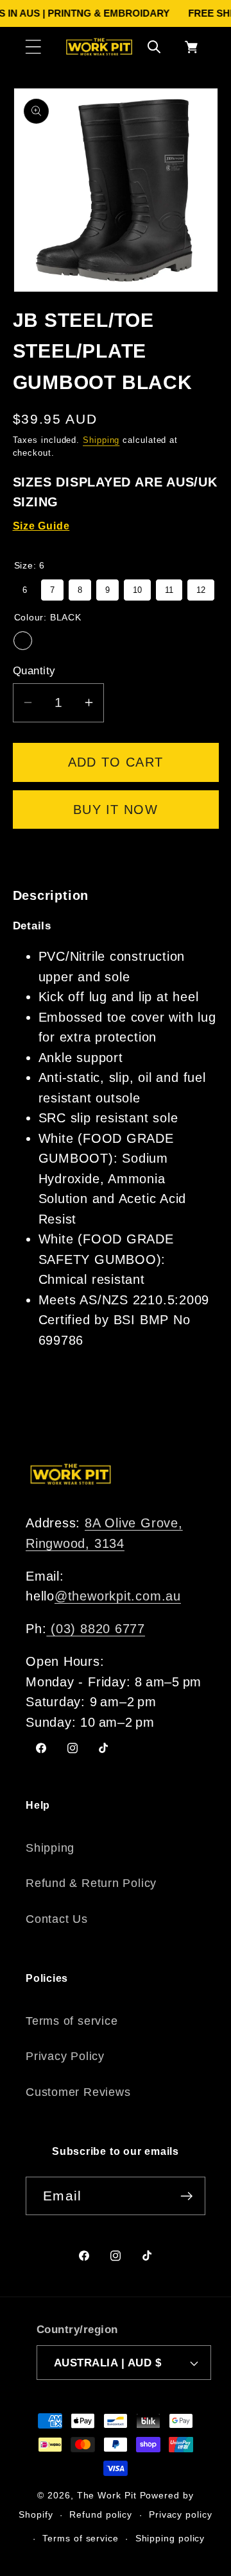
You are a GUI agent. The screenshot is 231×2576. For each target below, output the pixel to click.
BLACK (23, 641)
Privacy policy (181, 2514)
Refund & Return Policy (91, 1883)
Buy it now (116, 810)
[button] (33, 46)
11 (169, 587)
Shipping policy (170, 2538)
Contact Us (57, 1919)
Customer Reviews (78, 2092)
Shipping (101, 440)
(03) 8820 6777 (96, 1629)
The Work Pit (107, 2495)
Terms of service (72, 2021)
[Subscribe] (186, 2196)
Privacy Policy (65, 2056)
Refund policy (101, 2514)
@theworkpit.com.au (118, 1596)
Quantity (34, 671)
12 (201, 587)
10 (137, 587)
